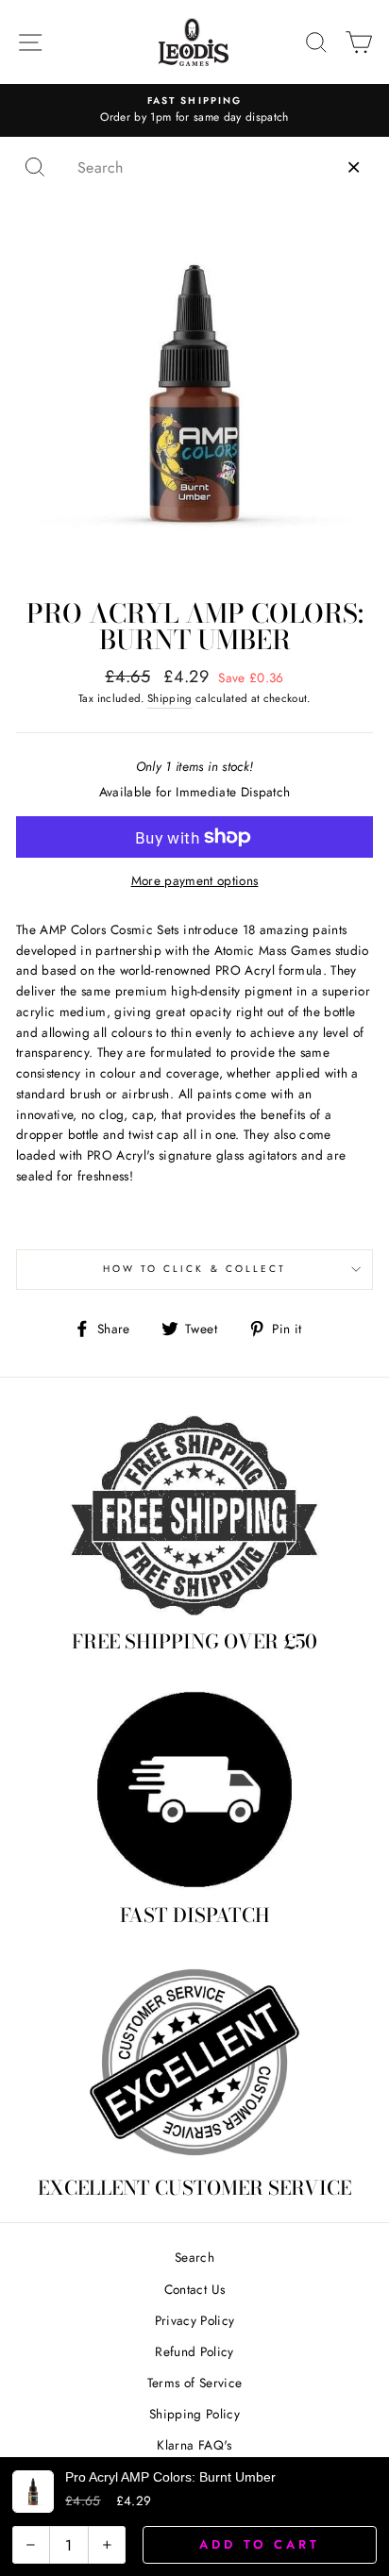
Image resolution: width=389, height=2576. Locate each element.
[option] (194, 110)
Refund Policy (194, 2351)
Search (194, 2257)
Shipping (170, 698)
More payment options (195, 880)
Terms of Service (194, 2383)
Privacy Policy (195, 2320)
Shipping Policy (194, 2414)
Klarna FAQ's (194, 2445)
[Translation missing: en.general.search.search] (35, 167)
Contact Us (194, 2289)
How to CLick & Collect (194, 1269)
